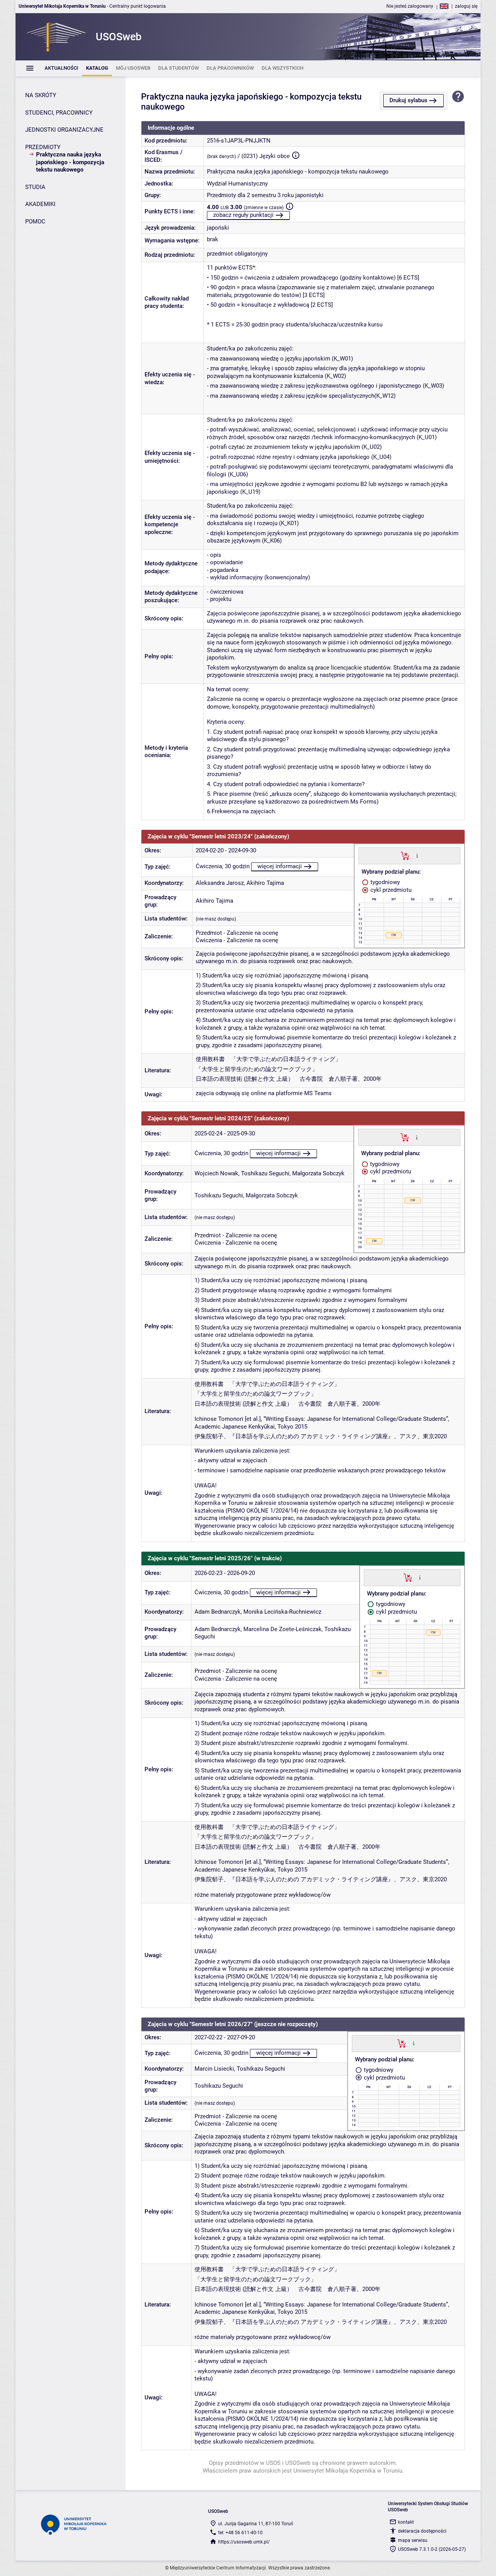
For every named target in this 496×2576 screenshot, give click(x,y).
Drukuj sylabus (408, 100)
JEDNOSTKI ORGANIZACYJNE (64, 130)
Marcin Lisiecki (214, 2069)
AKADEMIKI (40, 204)
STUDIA (35, 187)
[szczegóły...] (417, 855)
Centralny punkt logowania (138, 6)
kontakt (406, 2522)
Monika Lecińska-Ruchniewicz (282, 1612)
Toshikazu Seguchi (265, 1173)
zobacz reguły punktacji (243, 215)
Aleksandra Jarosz (220, 883)
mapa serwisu (413, 2540)
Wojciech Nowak (216, 1173)
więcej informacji (280, 866)
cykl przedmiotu (390, 890)
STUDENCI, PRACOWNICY (59, 113)
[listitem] (61, 68)
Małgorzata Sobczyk (318, 1173)
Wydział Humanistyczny (237, 184)
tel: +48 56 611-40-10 (240, 2533)
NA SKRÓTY (41, 95)
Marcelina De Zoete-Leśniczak (282, 1629)
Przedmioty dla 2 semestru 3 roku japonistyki (265, 195)
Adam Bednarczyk (218, 1612)
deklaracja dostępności (422, 2531)
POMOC (35, 222)
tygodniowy (384, 882)
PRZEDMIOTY (43, 147)
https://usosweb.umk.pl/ (244, 2542)
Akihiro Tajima (265, 883)
